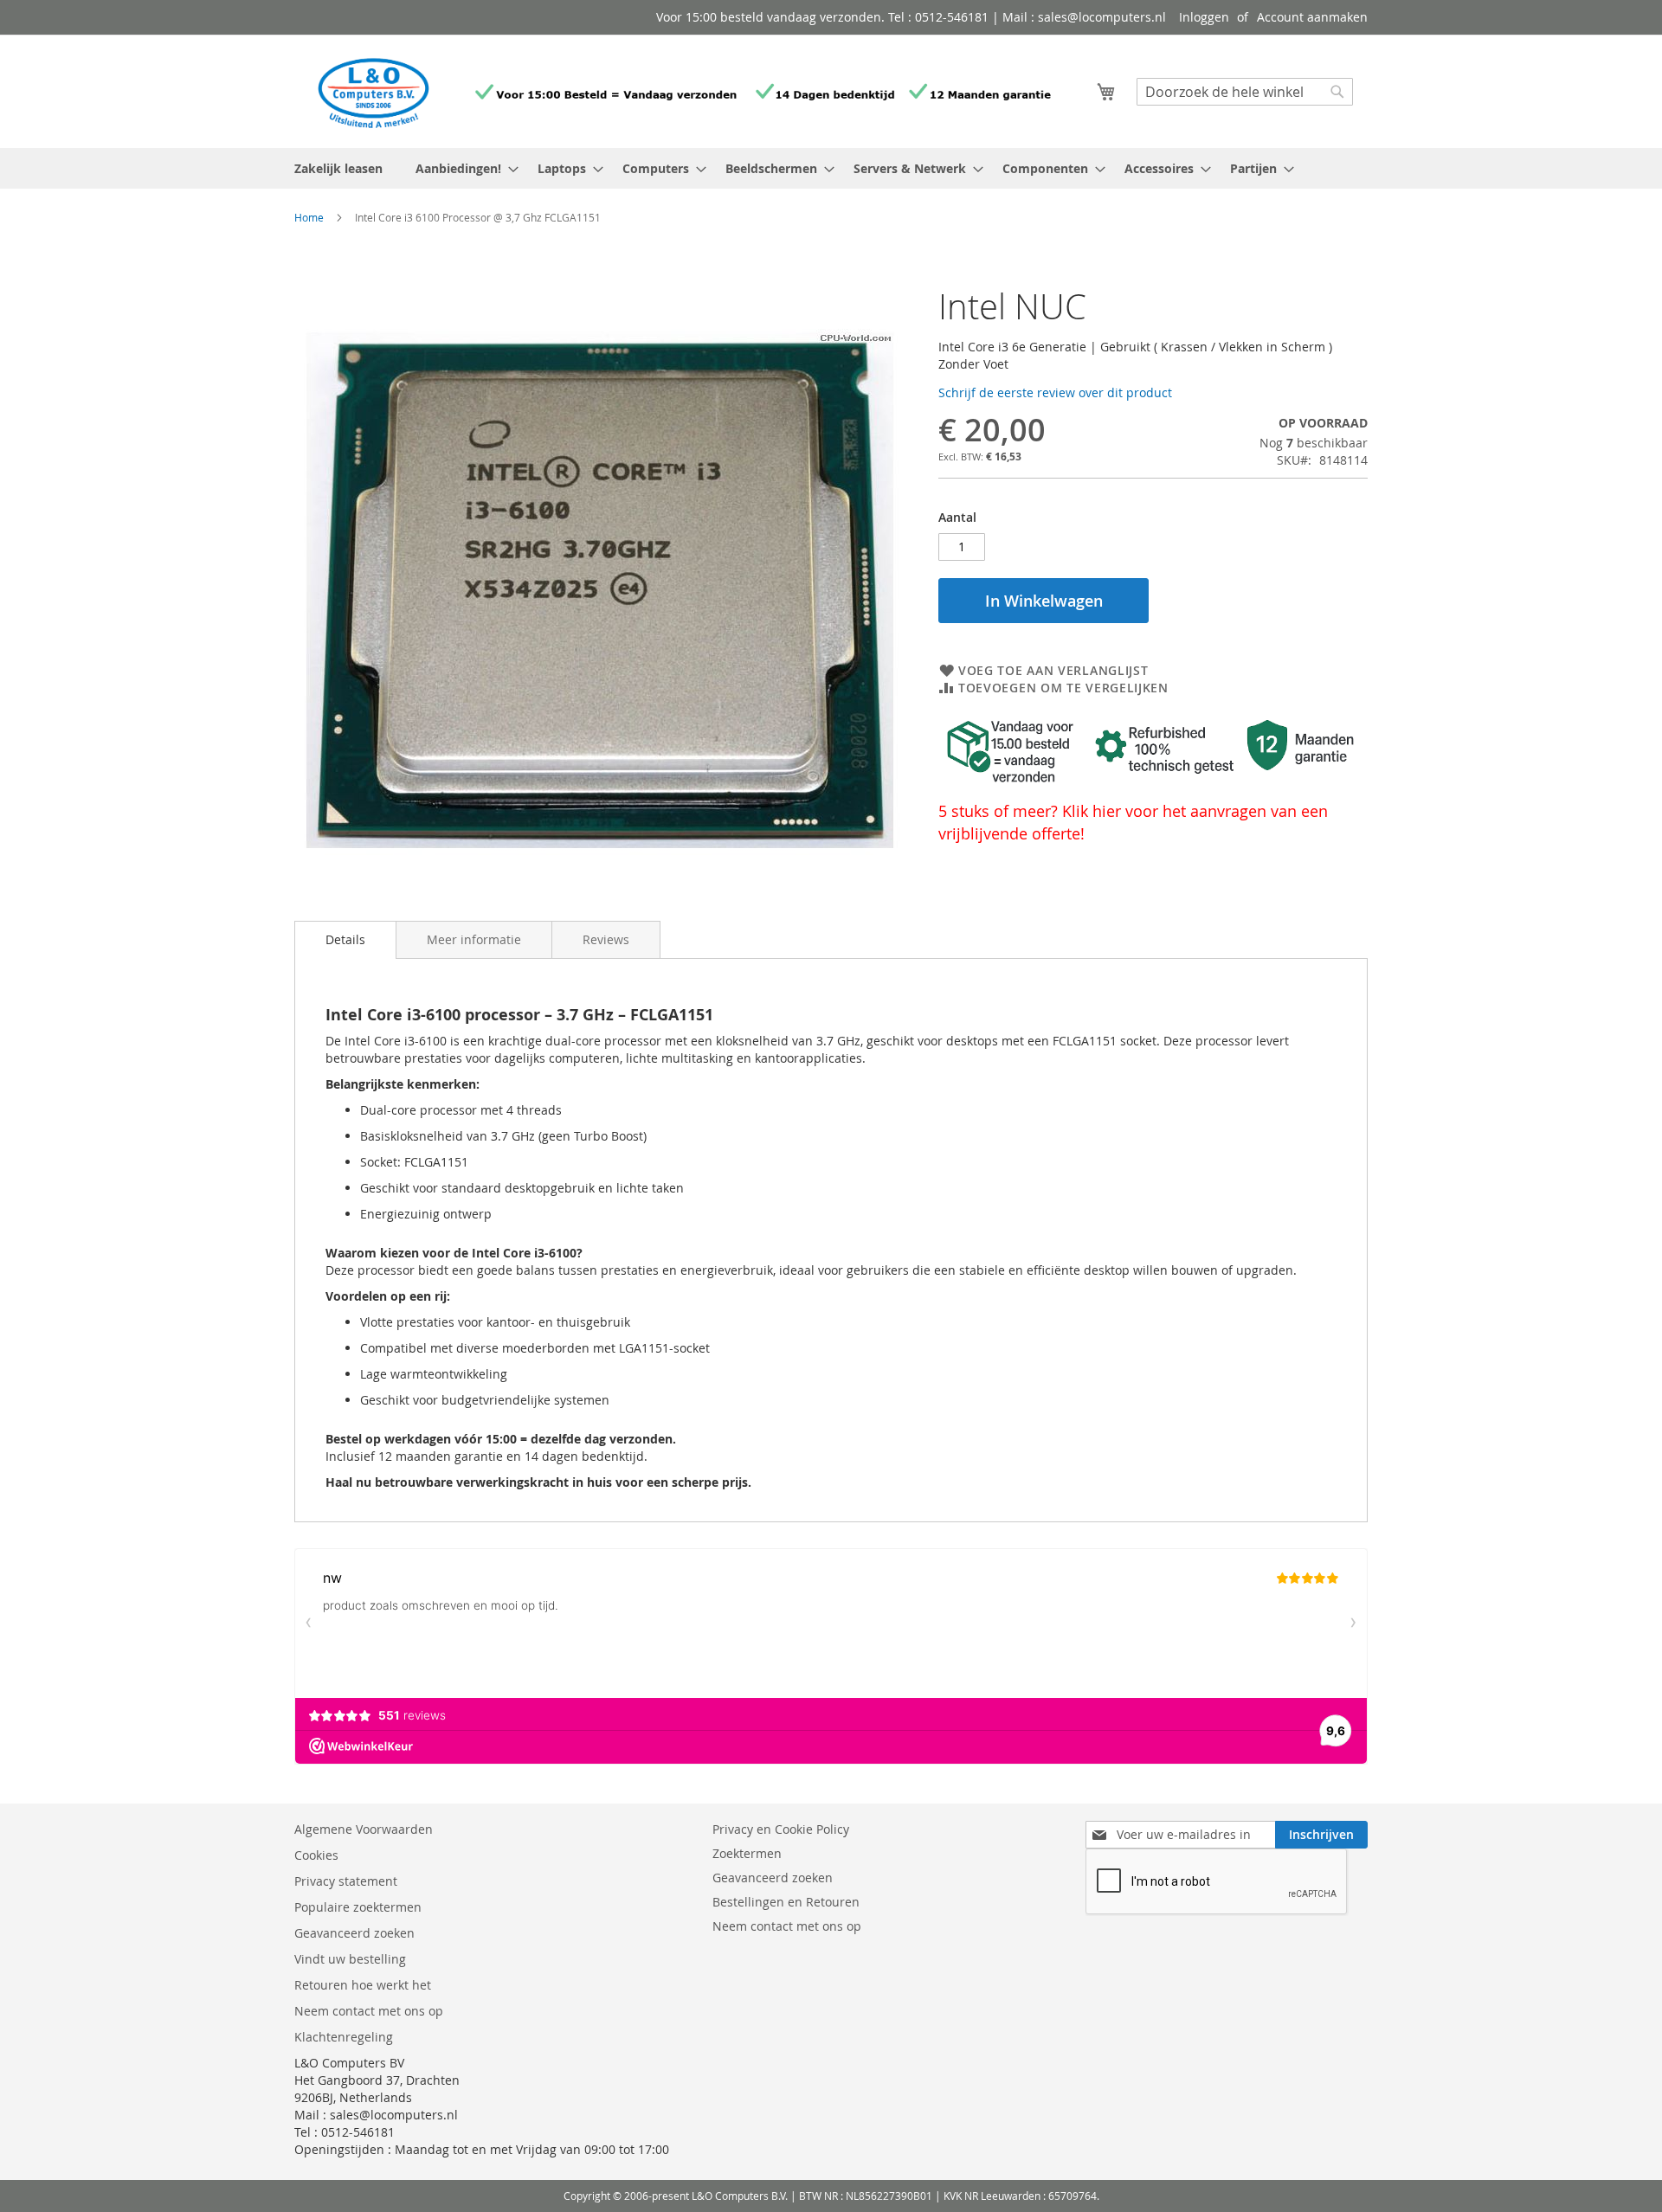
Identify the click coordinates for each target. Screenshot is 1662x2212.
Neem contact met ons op (369, 2011)
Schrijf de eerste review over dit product (1055, 392)
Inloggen (1204, 17)
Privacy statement (346, 1881)
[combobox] (1245, 92)
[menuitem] (462, 168)
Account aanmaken (1312, 17)
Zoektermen (747, 1853)
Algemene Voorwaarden (365, 1829)
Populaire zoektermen (358, 1907)
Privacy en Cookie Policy (781, 1829)
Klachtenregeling (344, 2037)
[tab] (345, 940)
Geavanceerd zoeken (354, 1933)
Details (345, 939)
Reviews (606, 939)
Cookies (316, 1855)
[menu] (831, 168)
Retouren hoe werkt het (363, 1985)
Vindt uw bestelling (350, 1959)
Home (309, 217)
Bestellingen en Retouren (786, 1902)
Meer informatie (474, 939)
